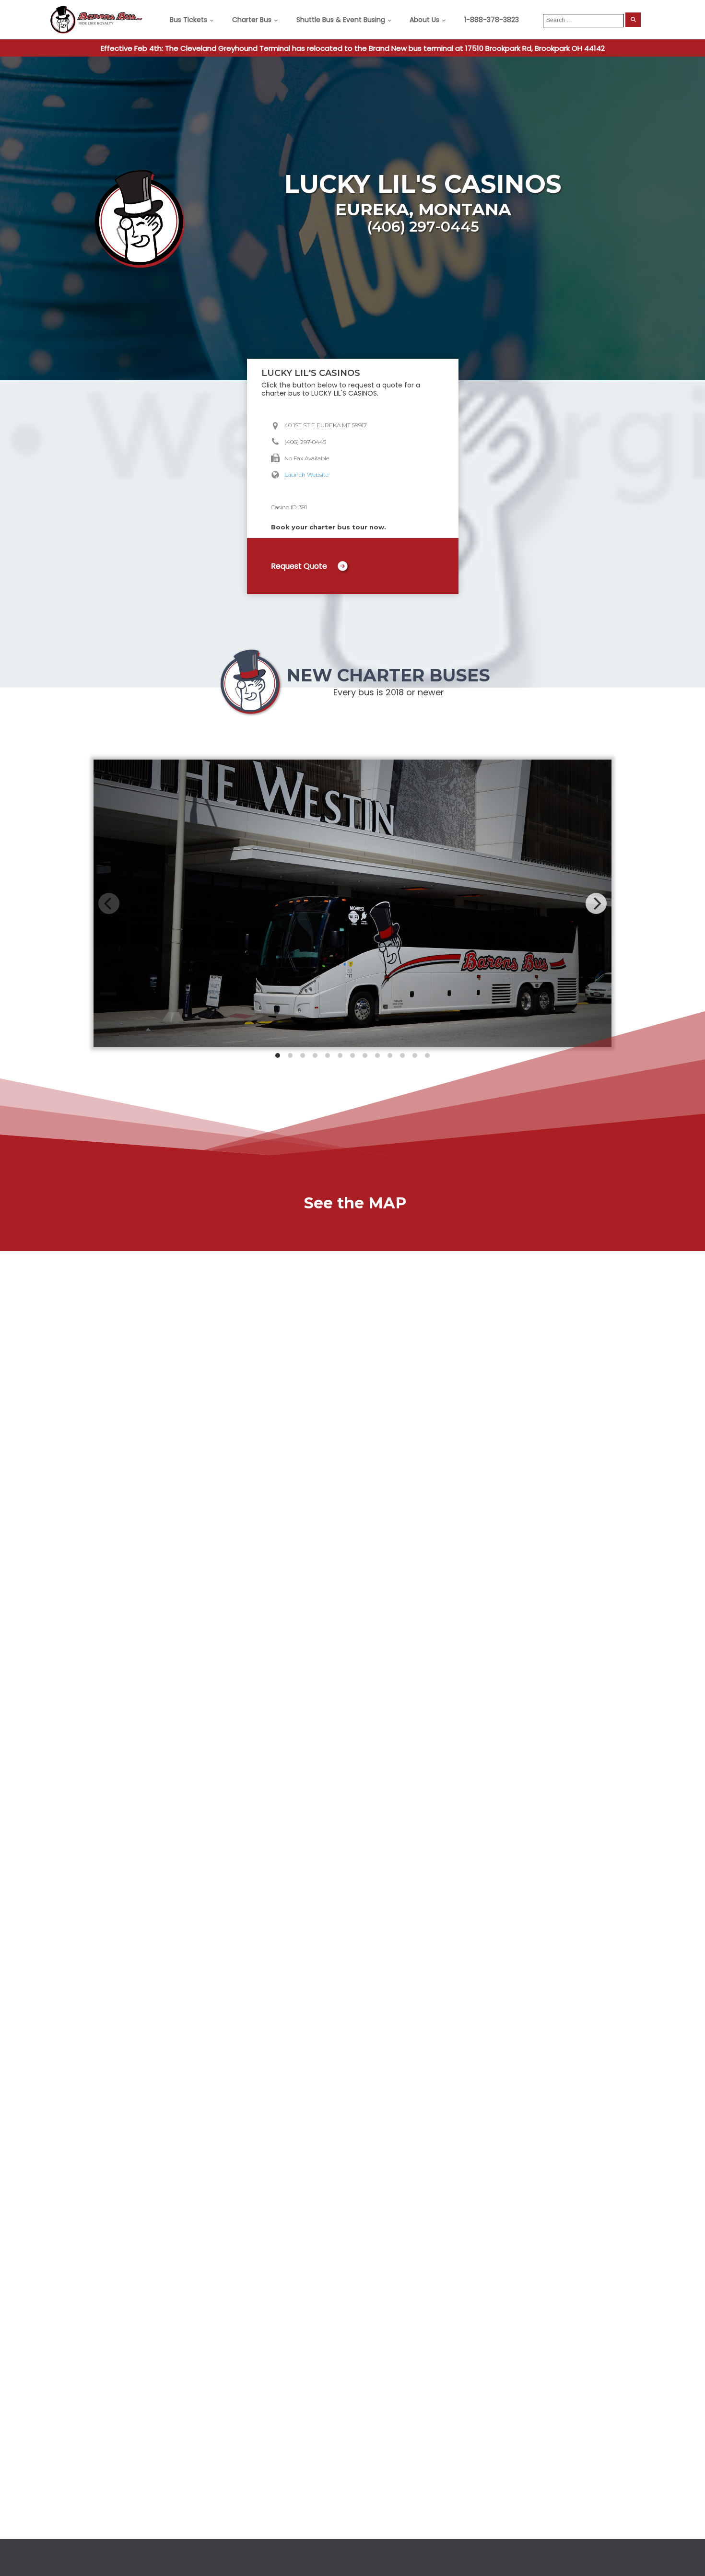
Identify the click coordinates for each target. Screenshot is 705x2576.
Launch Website (306, 474)
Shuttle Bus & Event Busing (341, 20)
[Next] (596, 903)
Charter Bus (252, 20)
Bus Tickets (188, 20)
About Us (424, 20)
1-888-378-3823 (492, 20)
